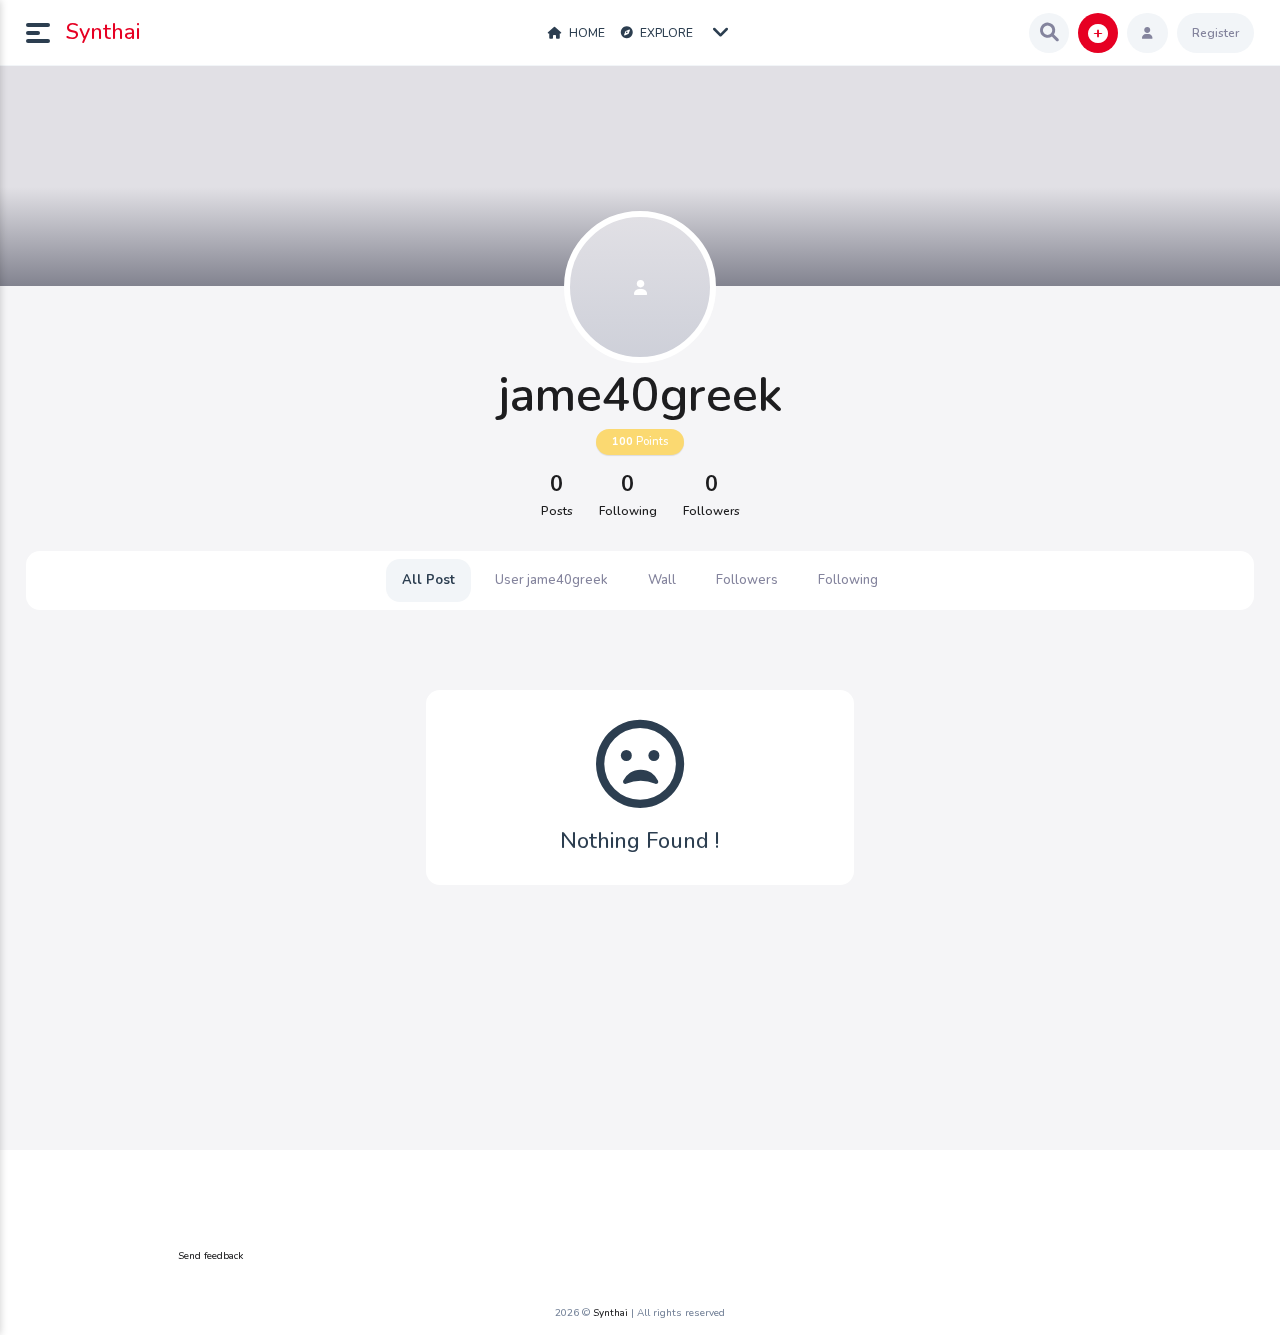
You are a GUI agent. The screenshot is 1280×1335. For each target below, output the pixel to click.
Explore (665, 33)
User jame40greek (551, 580)
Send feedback (210, 1256)
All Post (428, 580)
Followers (747, 580)
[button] (46, 33)
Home (585, 33)
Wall (662, 580)
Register (1215, 33)
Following (848, 580)
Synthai (103, 32)
